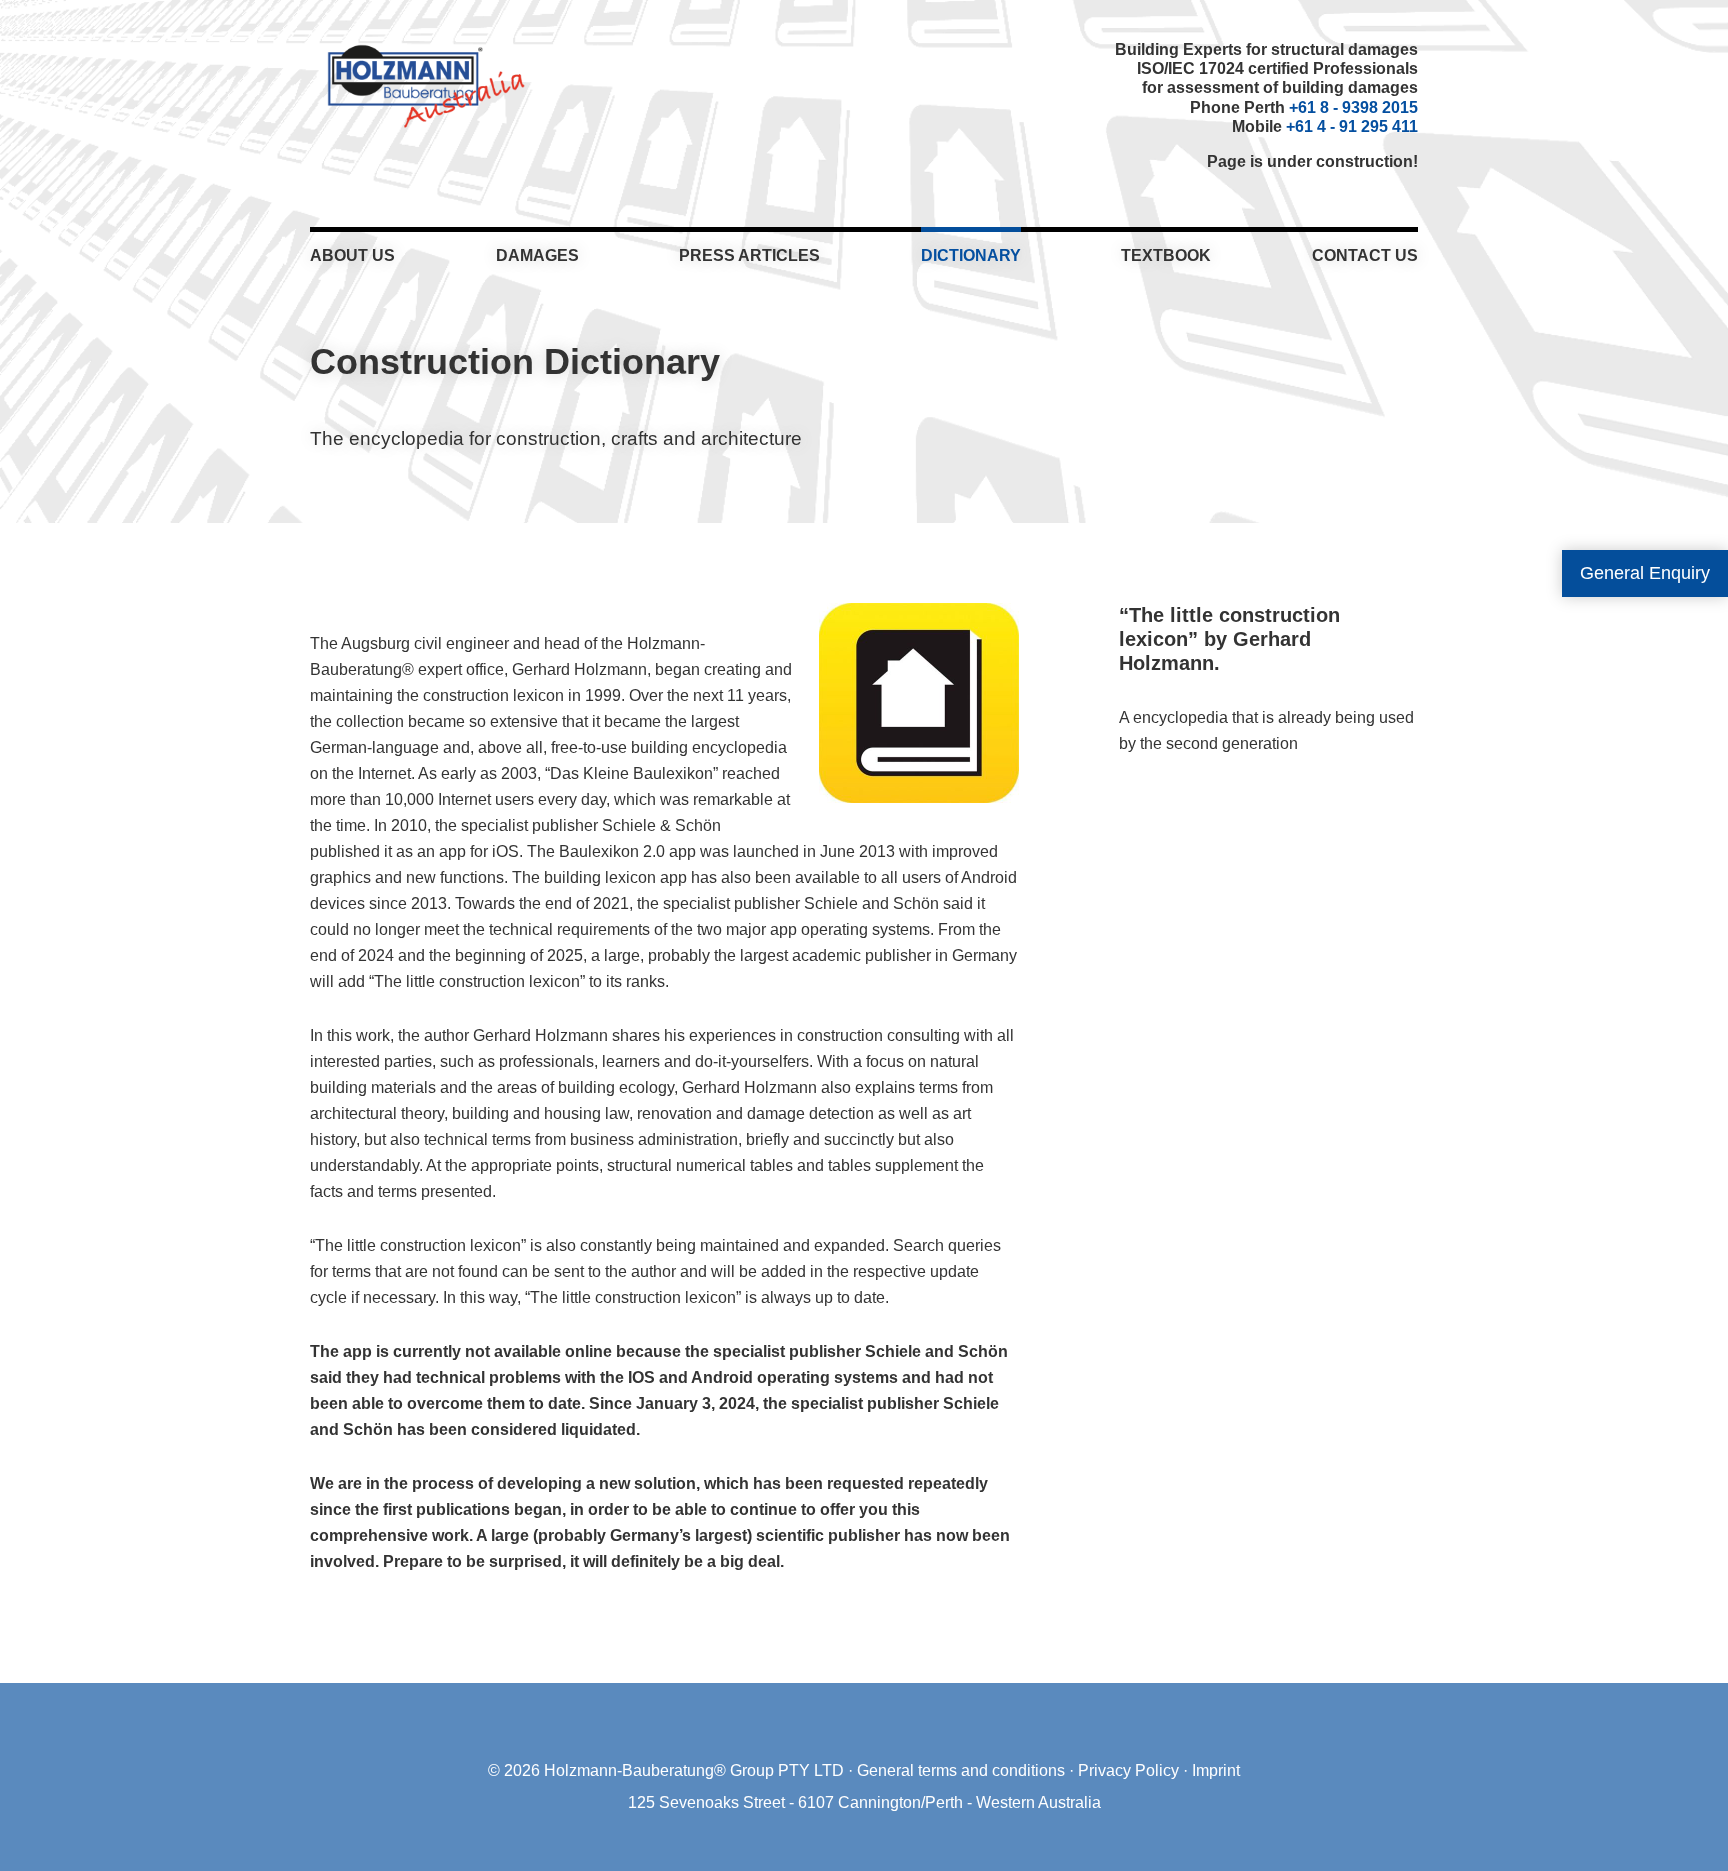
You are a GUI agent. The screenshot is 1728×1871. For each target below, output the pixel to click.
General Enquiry (1645, 573)
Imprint (1216, 1770)
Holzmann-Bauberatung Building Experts (420, 85)
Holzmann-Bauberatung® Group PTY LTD (694, 1770)
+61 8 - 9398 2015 (1353, 107)
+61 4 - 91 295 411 (1352, 126)
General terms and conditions (961, 1770)
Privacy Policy (1128, 1770)
